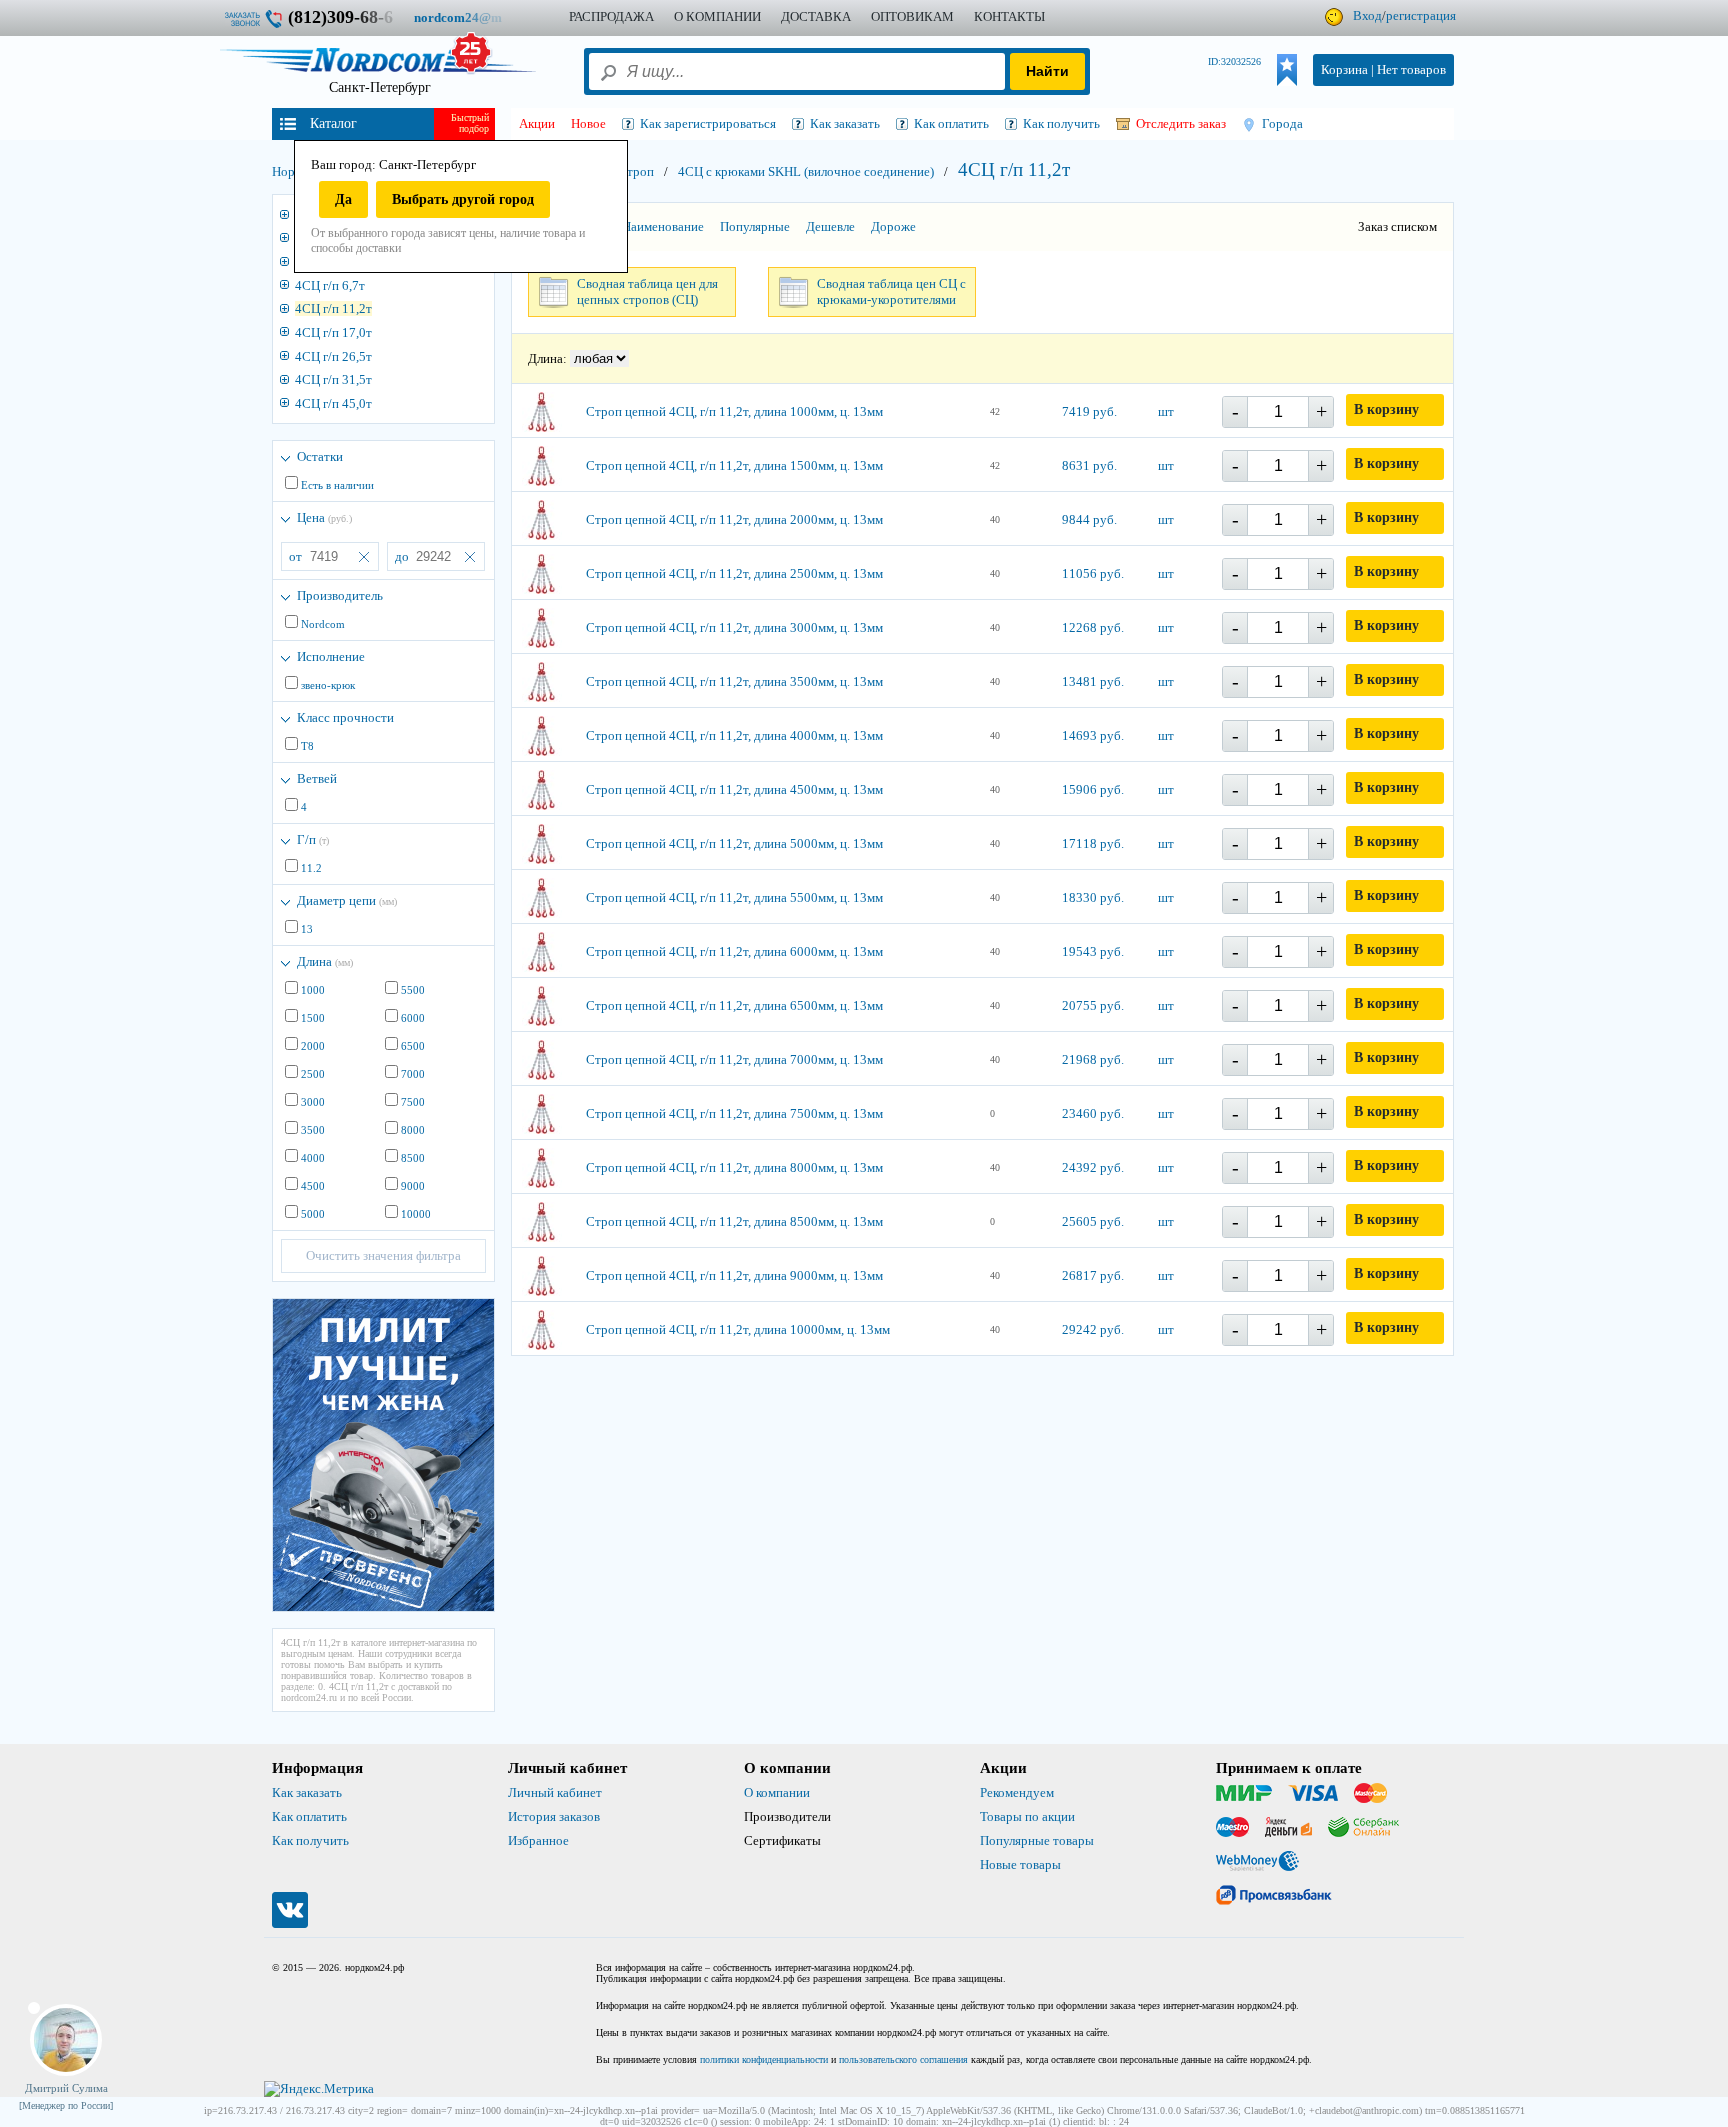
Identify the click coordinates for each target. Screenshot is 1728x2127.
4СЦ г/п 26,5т (333, 356)
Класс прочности (345, 717)
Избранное (538, 1840)
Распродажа (611, 16)
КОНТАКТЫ (1009, 16)
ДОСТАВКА (816, 16)
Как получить (310, 1840)
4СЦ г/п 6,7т (330, 285)
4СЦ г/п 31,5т (333, 379)
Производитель (340, 595)
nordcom (473, 17)
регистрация (1421, 15)
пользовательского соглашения (903, 2059)
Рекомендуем (1017, 1792)
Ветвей (317, 778)
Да (343, 199)
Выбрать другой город (463, 199)
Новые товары (1020, 1864)
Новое (588, 123)
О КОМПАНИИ (717, 16)
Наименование (663, 226)
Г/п (313, 839)
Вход (1367, 15)
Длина (325, 961)
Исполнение (331, 656)
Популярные (755, 226)
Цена (324, 517)
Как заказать (307, 1792)
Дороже (893, 226)
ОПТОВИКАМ (912, 16)
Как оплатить (309, 1816)
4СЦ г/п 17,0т (333, 332)
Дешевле (830, 226)
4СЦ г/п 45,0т (333, 403)
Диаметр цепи (347, 900)
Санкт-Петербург (380, 87)
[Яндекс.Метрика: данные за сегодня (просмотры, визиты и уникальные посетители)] (319, 2089)
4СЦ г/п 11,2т (333, 308)
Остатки (320, 456)
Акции (537, 123)
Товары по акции (1027, 1816)
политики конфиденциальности (764, 2059)
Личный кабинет (555, 1792)
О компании (777, 1792)
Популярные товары (1037, 1840)
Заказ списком (1397, 226)
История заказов (554, 1816)
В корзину (1386, 409)
